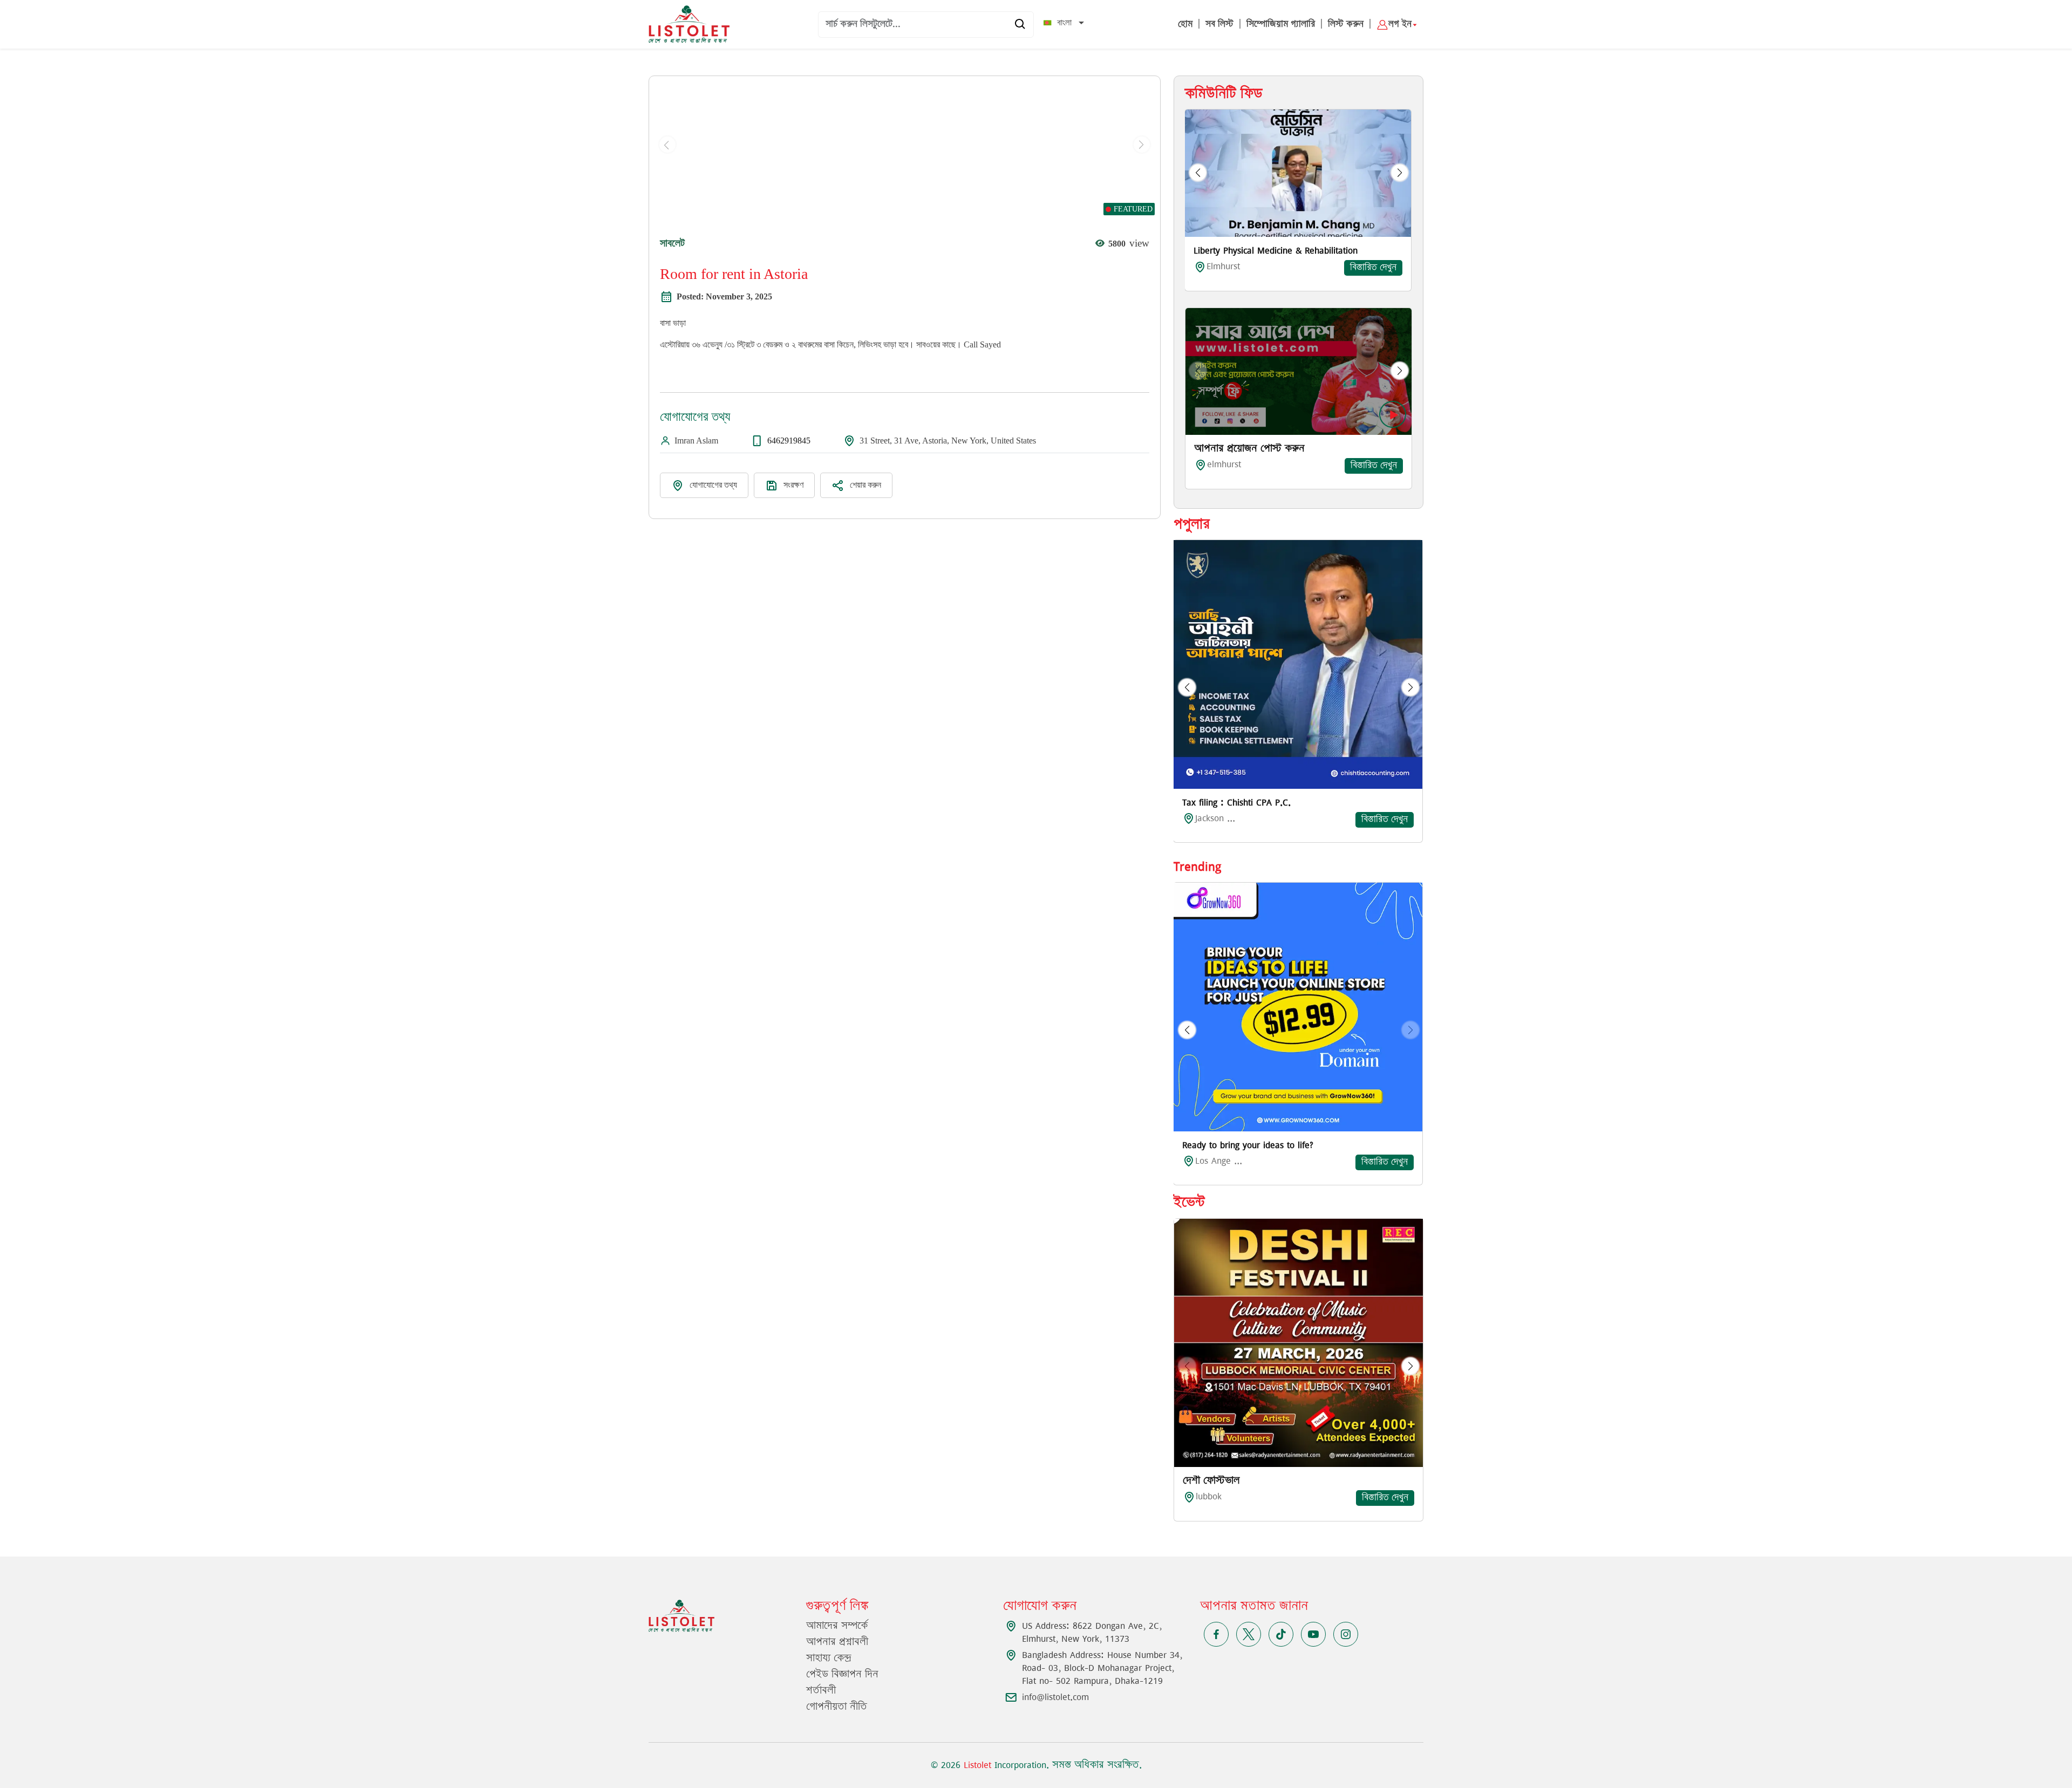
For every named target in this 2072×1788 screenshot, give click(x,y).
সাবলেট (672, 243)
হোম (1185, 24)
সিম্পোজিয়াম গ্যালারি (1281, 24)
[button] (1198, 173)
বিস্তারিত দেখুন (1373, 268)
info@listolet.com (1055, 1697)
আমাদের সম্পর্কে (837, 1626)
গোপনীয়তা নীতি (837, 1707)
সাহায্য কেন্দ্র (829, 1659)
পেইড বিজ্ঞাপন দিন (842, 1675)
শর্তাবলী (821, 1691)
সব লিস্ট (1219, 24)
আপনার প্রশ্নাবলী (837, 1642)
